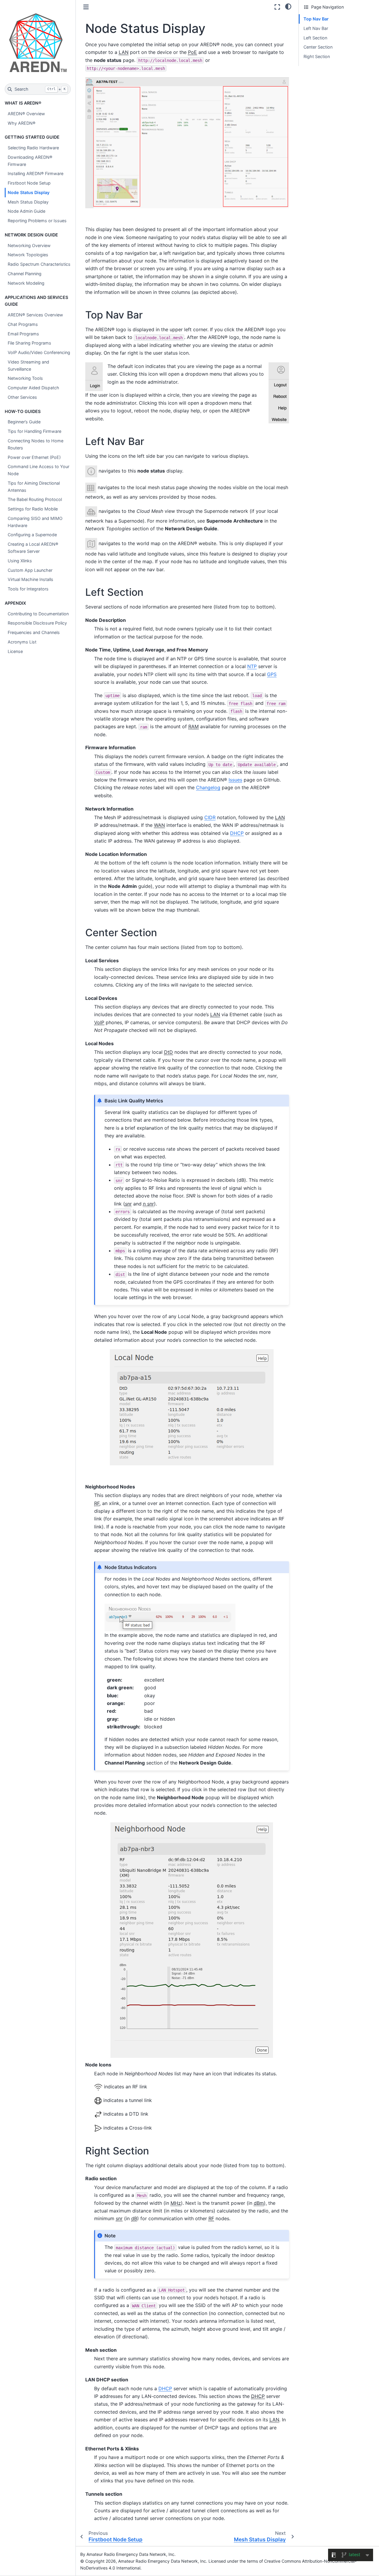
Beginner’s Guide (24, 422)
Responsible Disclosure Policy (37, 623)
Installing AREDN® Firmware (36, 173)
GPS (272, 674)
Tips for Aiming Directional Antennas (34, 487)
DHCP (237, 833)
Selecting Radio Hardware (33, 148)
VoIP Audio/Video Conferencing (39, 352)
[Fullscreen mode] (277, 7)
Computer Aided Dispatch (33, 388)
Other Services (22, 397)
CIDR (210, 817)
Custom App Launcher (30, 570)
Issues (235, 780)
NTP (252, 666)
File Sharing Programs (29, 343)
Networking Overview (29, 245)
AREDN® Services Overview (35, 315)
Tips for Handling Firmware (34, 431)
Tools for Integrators (28, 589)
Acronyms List (22, 642)
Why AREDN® (22, 123)
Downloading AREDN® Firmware (30, 161)
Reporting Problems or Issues (37, 221)
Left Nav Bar (316, 28)
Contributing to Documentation (38, 614)
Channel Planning (25, 274)
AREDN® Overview (26, 114)
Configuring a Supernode (32, 535)
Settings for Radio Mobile (33, 509)
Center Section (318, 47)
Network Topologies (28, 255)
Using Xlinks (20, 561)
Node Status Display (29, 192)
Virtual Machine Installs (30, 579)
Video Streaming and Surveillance (28, 365)
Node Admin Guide (27, 211)
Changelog (208, 787)
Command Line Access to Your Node (38, 470)
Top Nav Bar (316, 19)
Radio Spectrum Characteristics (39, 264)
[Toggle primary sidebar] (86, 7)
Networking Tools (25, 378)
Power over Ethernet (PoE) (34, 457)
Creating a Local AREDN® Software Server (33, 548)
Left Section (315, 38)
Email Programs (23, 334)
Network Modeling (26, 283)
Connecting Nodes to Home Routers (36, 444)
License (15, 651)
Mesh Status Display (28, 202)
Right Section (317, 56)
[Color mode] (288, 6)
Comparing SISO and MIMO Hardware (35, 522)
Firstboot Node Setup (29, 183)
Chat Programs (23, 324)
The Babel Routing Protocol (35, 499)
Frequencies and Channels (34, 632)
